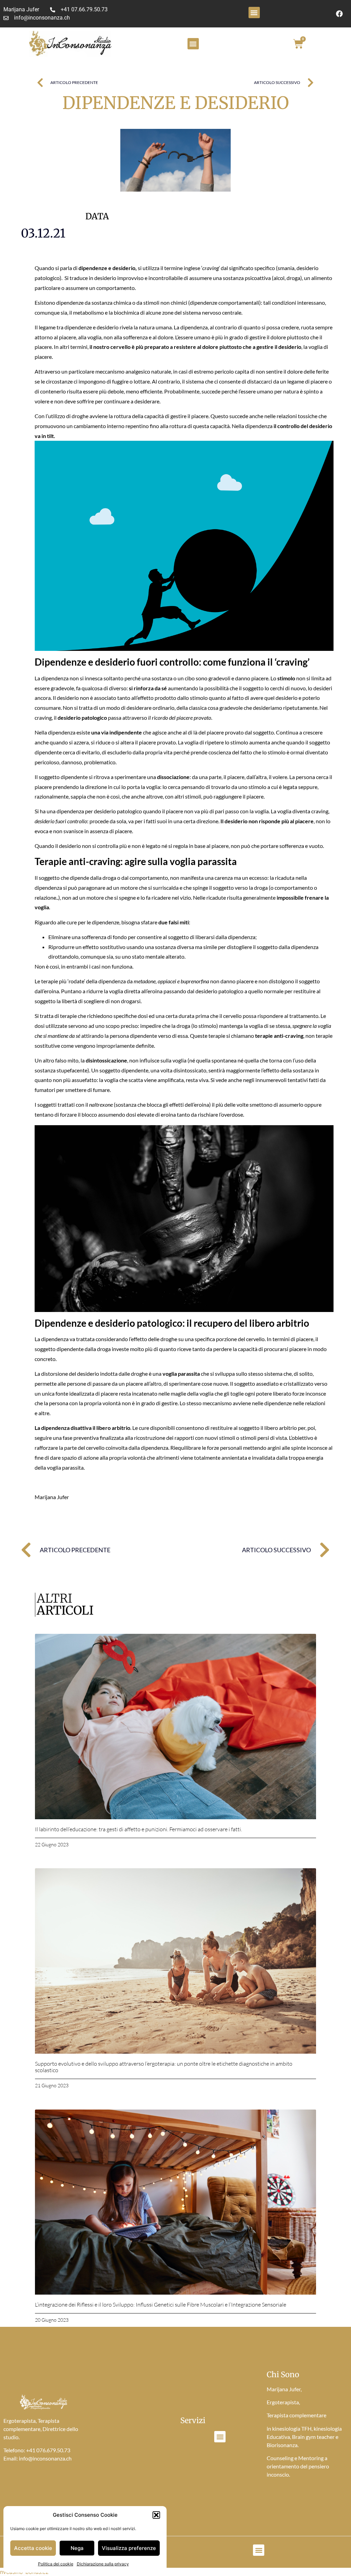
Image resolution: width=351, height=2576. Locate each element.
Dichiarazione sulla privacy (103, 2564)
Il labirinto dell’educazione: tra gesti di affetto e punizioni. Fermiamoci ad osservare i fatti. (138, 1829)
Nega (77, 2548)
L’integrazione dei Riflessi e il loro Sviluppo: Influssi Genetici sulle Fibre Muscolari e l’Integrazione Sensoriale (161, 2305)
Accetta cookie (33, 2548)
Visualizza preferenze (129, 2548)
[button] (156, 2515)
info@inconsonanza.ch (45, 2458)
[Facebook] (339, 14)
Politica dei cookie (56, 2564)
